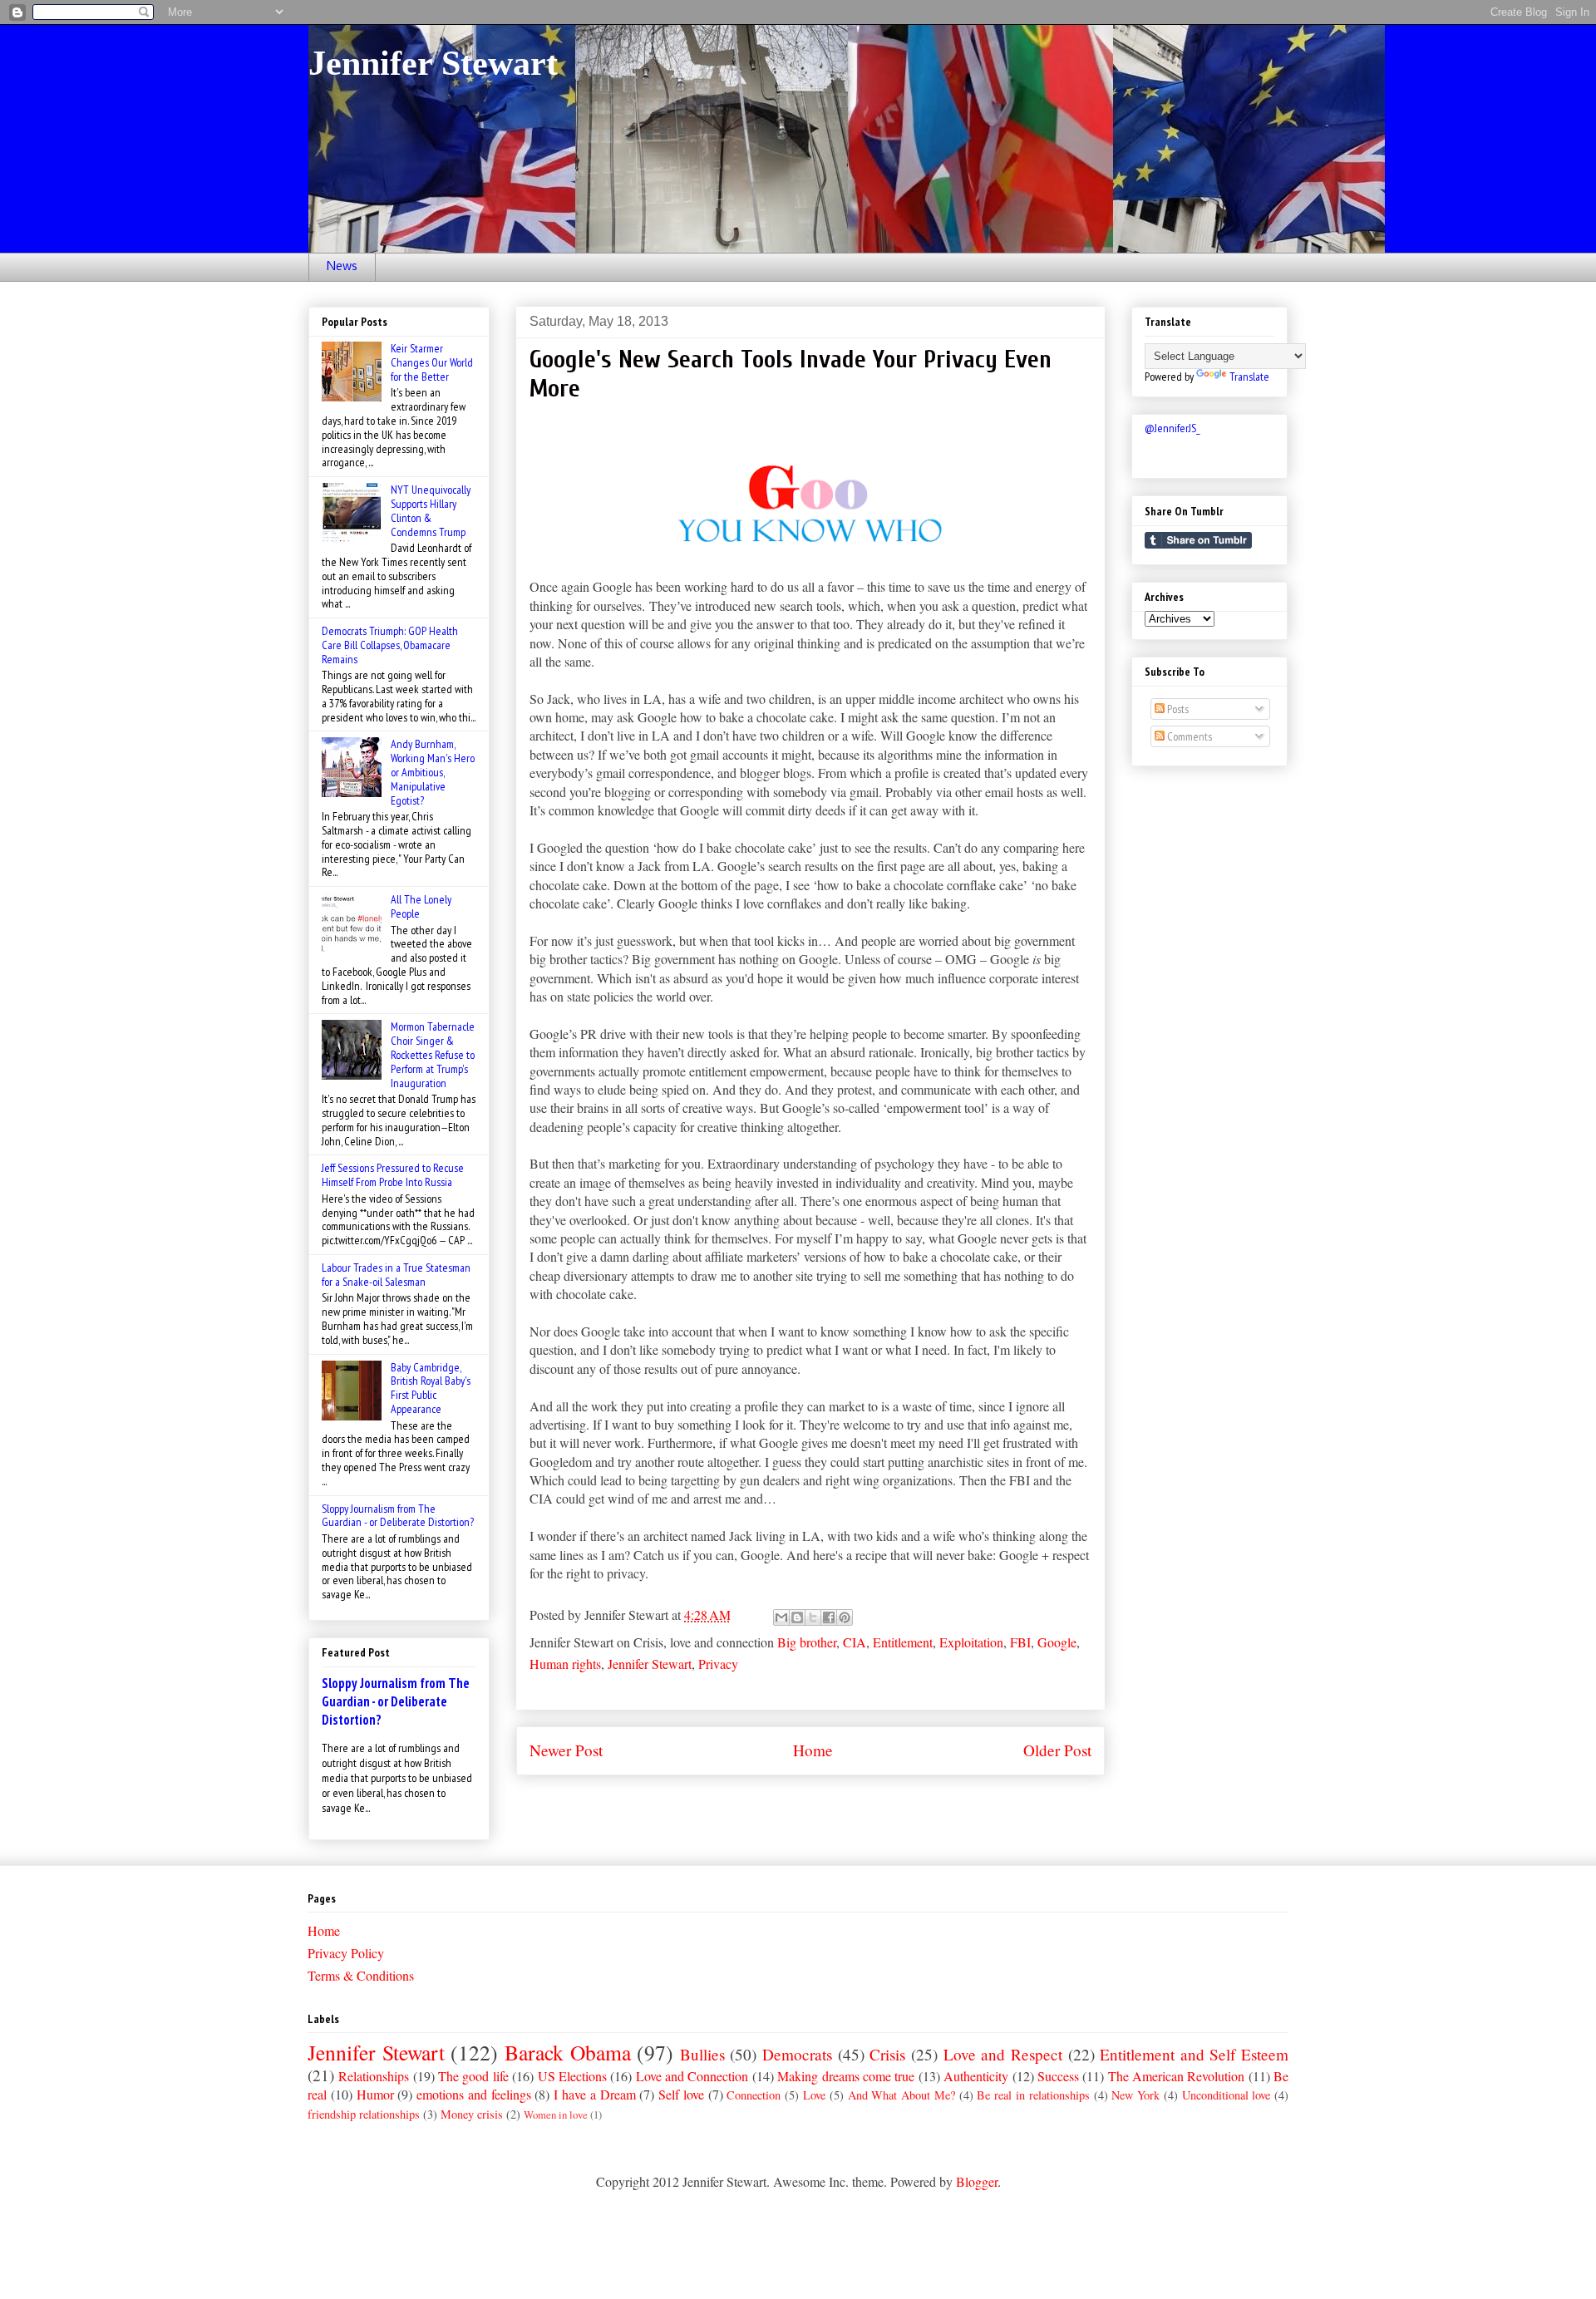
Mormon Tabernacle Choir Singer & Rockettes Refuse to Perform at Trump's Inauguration (433, 1054)
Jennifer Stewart (433, 63)
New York (1135, 2095)
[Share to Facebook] (829, 1617)
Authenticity (976, 2076)
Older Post (1057, 1750)
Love (814, 2095)
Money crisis (472, 2114)
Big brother (807, 1642)
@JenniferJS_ (1172, 428)
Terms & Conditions (361, 1975)
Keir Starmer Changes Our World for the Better (432, 362)
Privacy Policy (346, 1953)
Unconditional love (1227, 2095)
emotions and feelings (474, 2094)
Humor (375, 2094)
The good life (473, 2076)
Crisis (887, 2054)
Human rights (565, 1664)
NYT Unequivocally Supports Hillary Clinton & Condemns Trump (431, 510)
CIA (855, 1642)
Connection (754, 2095)
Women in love (556, 2114)
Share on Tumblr (1198, 540)
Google (1057, 1642)
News (342, 267)
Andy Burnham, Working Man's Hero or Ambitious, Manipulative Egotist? (433, 772)
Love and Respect (1003, 2054)
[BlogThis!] (797, 1617)
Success (1058, 2076)
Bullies (702, 2054)
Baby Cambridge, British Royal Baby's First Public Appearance (431, 1388)
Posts (1177, 709)
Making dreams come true (846, 2076)
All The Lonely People (421, 906)
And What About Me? (901, 2095)
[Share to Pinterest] (845, 1617)
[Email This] (781, 1617)
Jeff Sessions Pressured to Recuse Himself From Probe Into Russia (393, 1175)
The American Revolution (1177, 2076)
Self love (681, 2094)
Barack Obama (568, 2052)
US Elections (572, 2076)
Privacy (718, 1664)
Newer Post (566, 1750)
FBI (1020, 1642)
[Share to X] (813, 1617)
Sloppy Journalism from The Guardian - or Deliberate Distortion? (398, 1516)
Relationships (374, 2076)
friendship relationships (364, 2114)
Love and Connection (692, 2076)
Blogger (977, 2181)
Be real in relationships (1033, 2095)
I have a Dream (594, 2094)
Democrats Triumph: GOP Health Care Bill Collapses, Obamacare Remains (390, 645)
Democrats (797, 2054)
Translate (1249, 377)
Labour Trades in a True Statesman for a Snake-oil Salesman (396, 1275)
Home (813, 1750)
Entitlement (903, 1642)
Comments (1188, 736)
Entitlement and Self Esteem (1194, 2054)
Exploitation (971, 1642)
